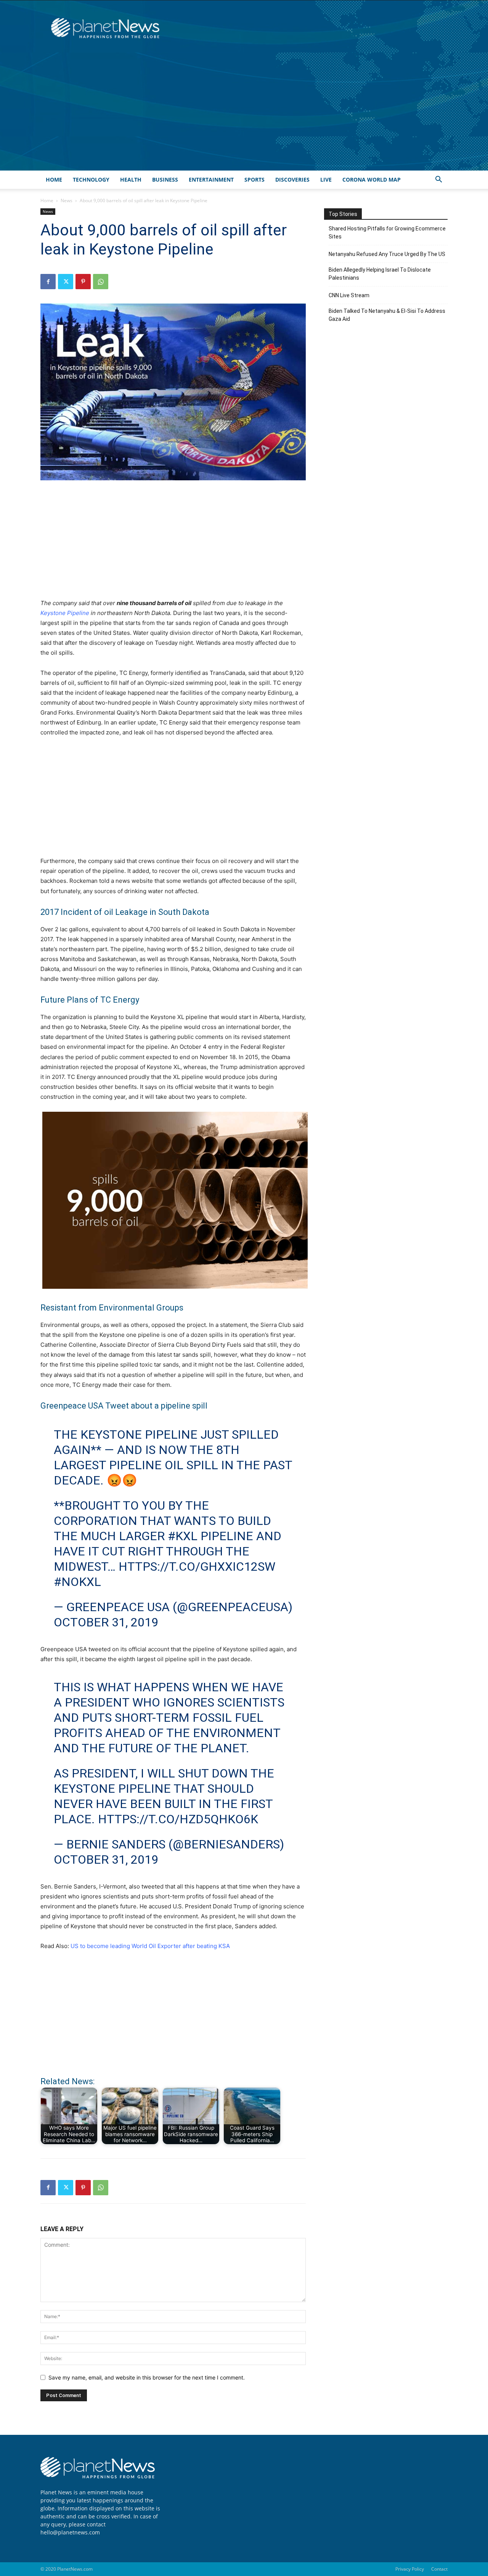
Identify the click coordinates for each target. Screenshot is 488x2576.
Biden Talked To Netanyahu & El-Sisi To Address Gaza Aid (387, 315)
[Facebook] (48, 282)
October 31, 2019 (106, 1622)
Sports (254, 180)
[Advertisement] (244, 113)
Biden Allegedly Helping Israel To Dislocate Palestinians (380, 274)
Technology (91, 180)
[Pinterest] (83, 282)
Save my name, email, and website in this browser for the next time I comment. (147, 2377)
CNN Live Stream (349, 295)
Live (326, 180)
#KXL (183, 1536)
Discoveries (292, 180)
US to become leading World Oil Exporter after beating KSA (150, 1946)
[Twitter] (66, 282)
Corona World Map (372, 180)
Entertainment (211, 180)
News (67, 200)
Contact (439, 2569)
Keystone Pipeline (65, 613)
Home (54, 180)
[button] (438, 180)
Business (165, 180)
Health (131, 180)
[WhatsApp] (101, 282)
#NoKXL (77, 1582)
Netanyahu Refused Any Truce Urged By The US (387, 254)
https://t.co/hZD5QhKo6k (178, 1819)
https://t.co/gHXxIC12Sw (197, 1567)
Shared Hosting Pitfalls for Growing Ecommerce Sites (387, 233)
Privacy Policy (410, 2569)
